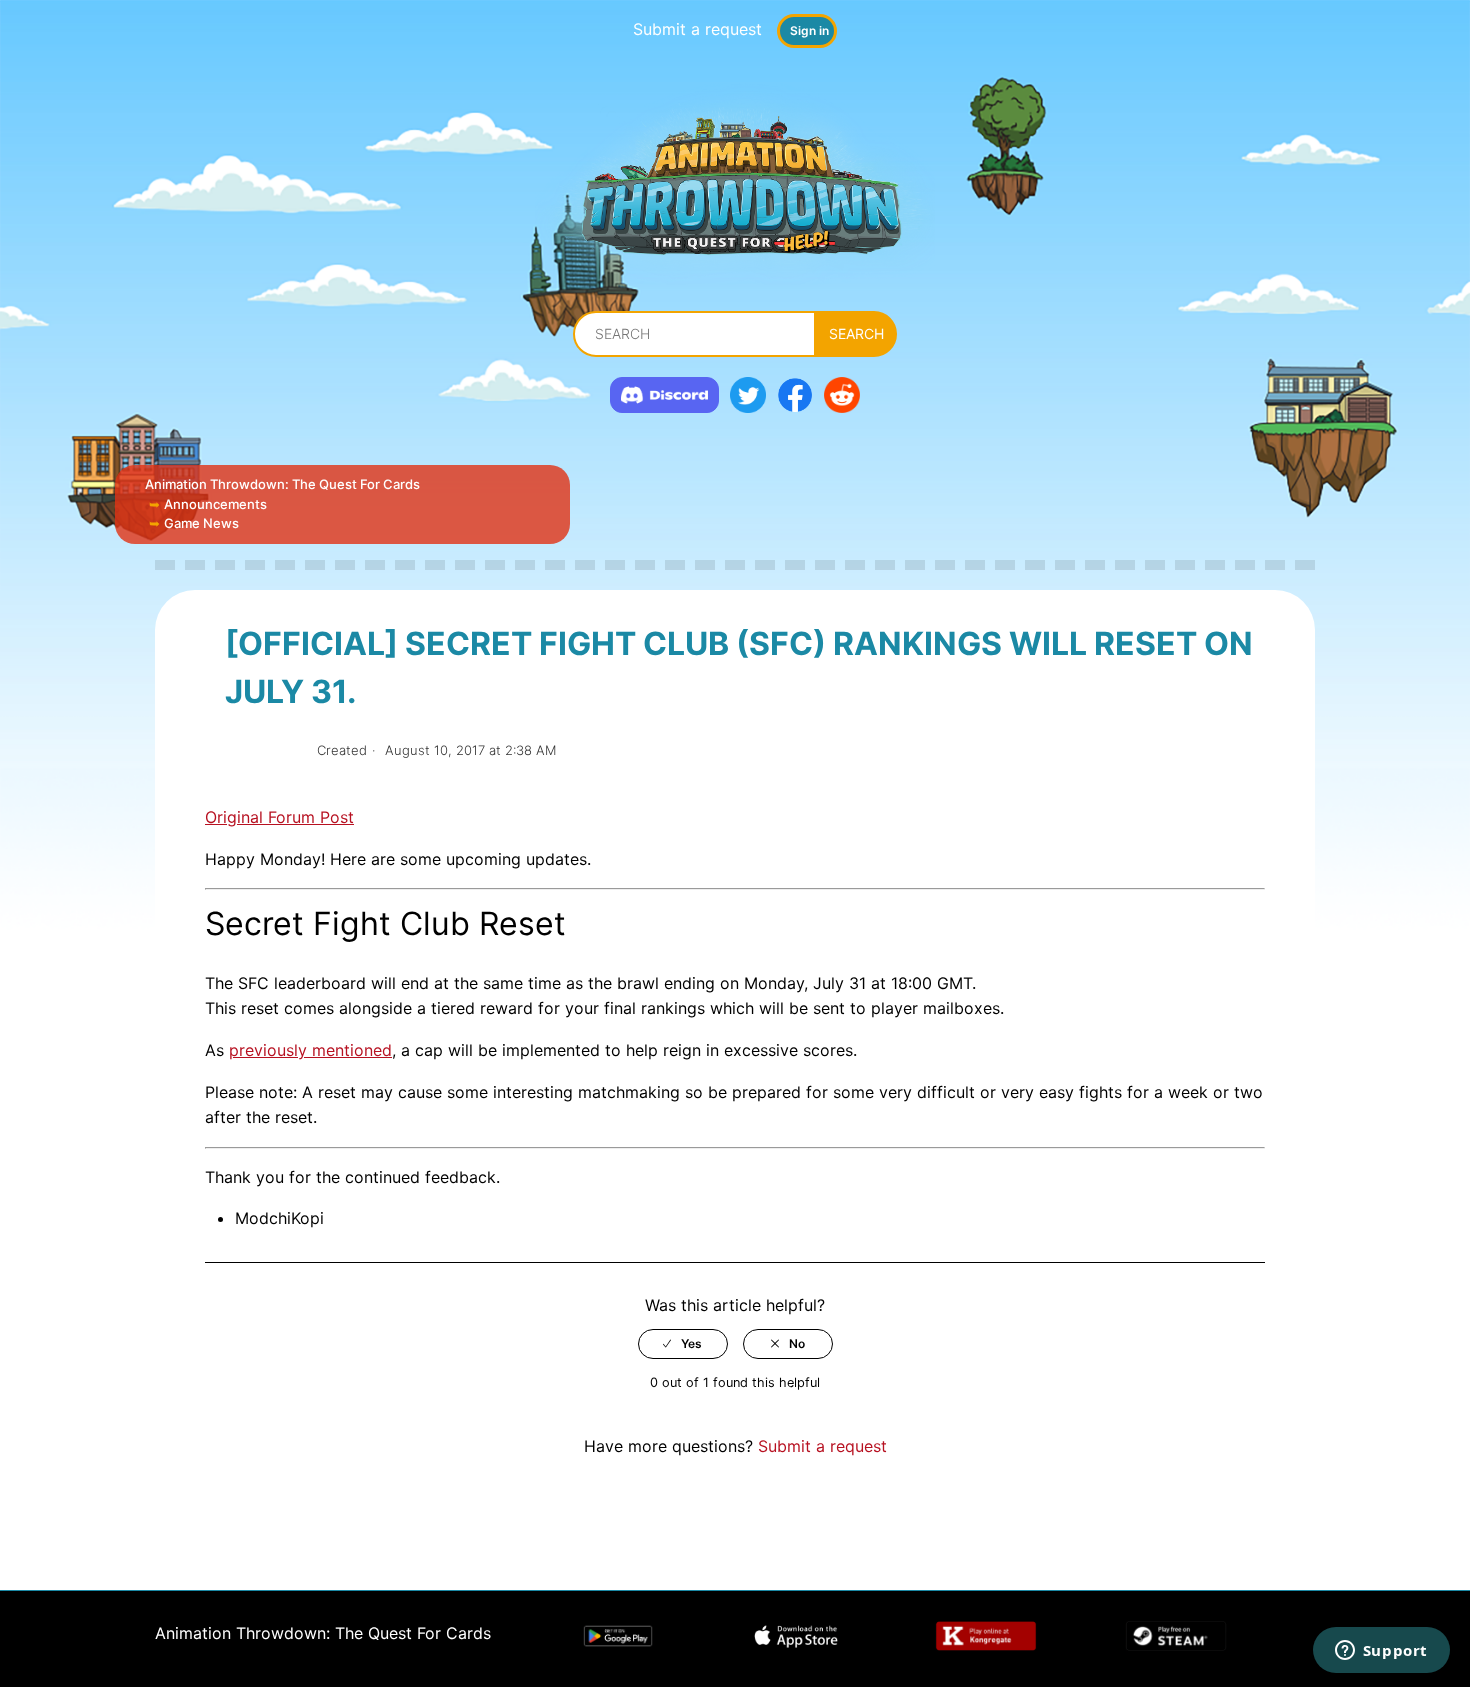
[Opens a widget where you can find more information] (1381, 1652)
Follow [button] (263, 750)
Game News (201, 523)
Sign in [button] (809, 30)
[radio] (683, 1344)
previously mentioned (310, 1050)
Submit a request (697, 29)
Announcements (215, 504)
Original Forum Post (279, 817)
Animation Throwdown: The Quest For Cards (282, 484)
